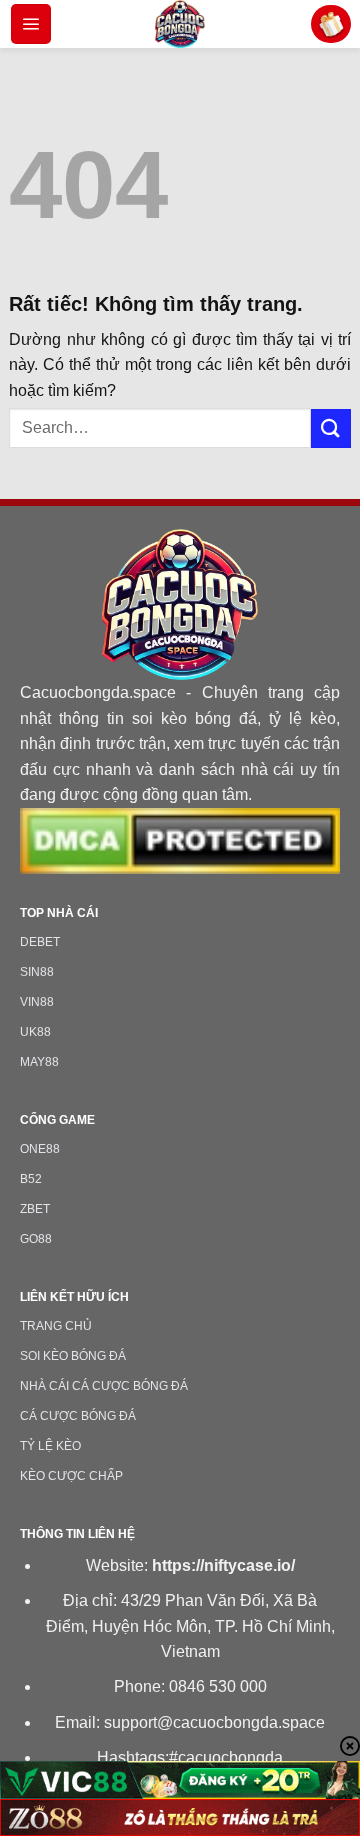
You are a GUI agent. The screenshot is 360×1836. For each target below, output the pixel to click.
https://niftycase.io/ (223, 1565)
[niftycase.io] (180, 24)
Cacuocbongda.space (98, 692)
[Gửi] (331, 428)
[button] (31, 24)
